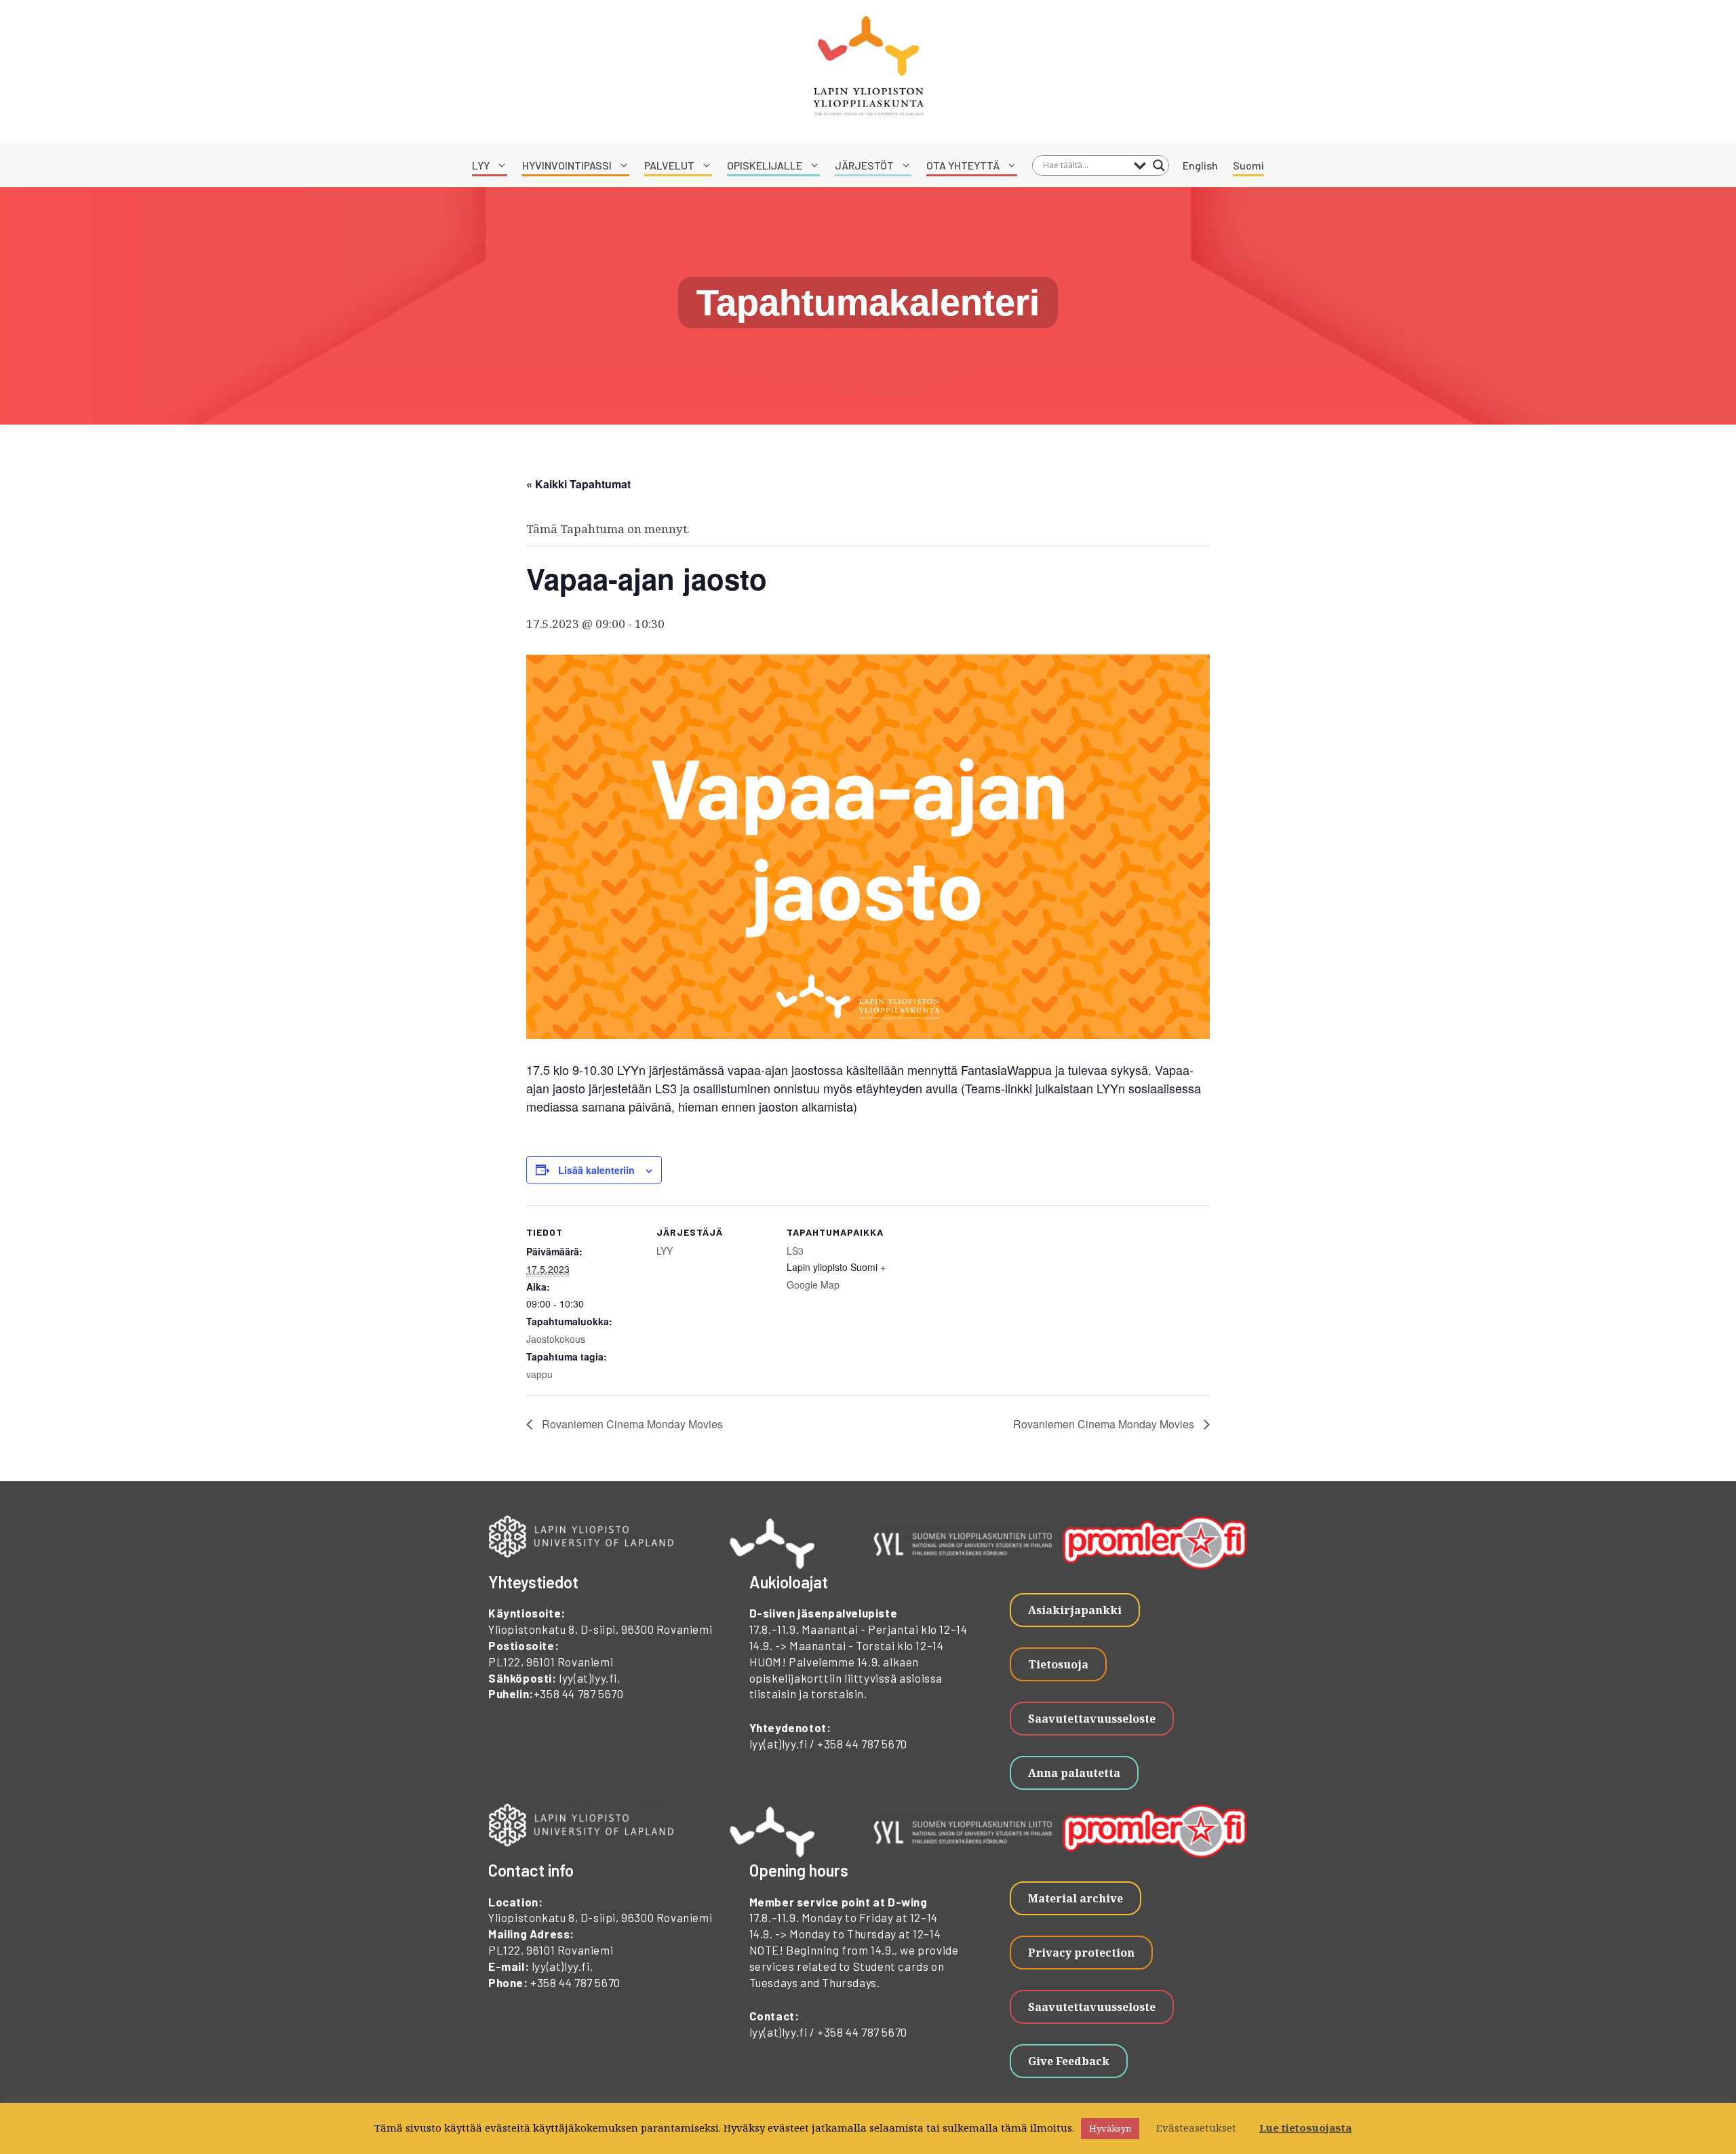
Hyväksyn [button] (1110, 2128)
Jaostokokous (556, 1339)
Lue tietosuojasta (1305, 2128)
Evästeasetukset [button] (1196, 2128)
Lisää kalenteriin (596, 1170)
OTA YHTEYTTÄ (963, 165)
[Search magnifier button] (1159, 165)
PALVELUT (669, 165)
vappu (539, 1374)
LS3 (795, 1251)
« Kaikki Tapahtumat (578, 484)
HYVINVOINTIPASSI (567, 165)
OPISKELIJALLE (765, 165)
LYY (481, 165)
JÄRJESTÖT (864, 165)
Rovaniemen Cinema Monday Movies (631, 1424)
